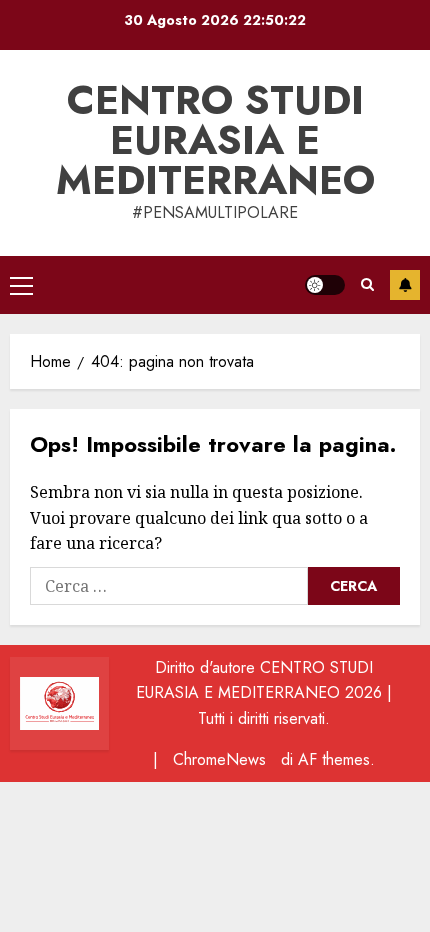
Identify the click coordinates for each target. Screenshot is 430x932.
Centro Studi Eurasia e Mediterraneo (215, 140)
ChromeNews (219, 759)
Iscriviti (405, 285)
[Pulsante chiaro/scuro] (325, 285)
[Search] (367, 284)
